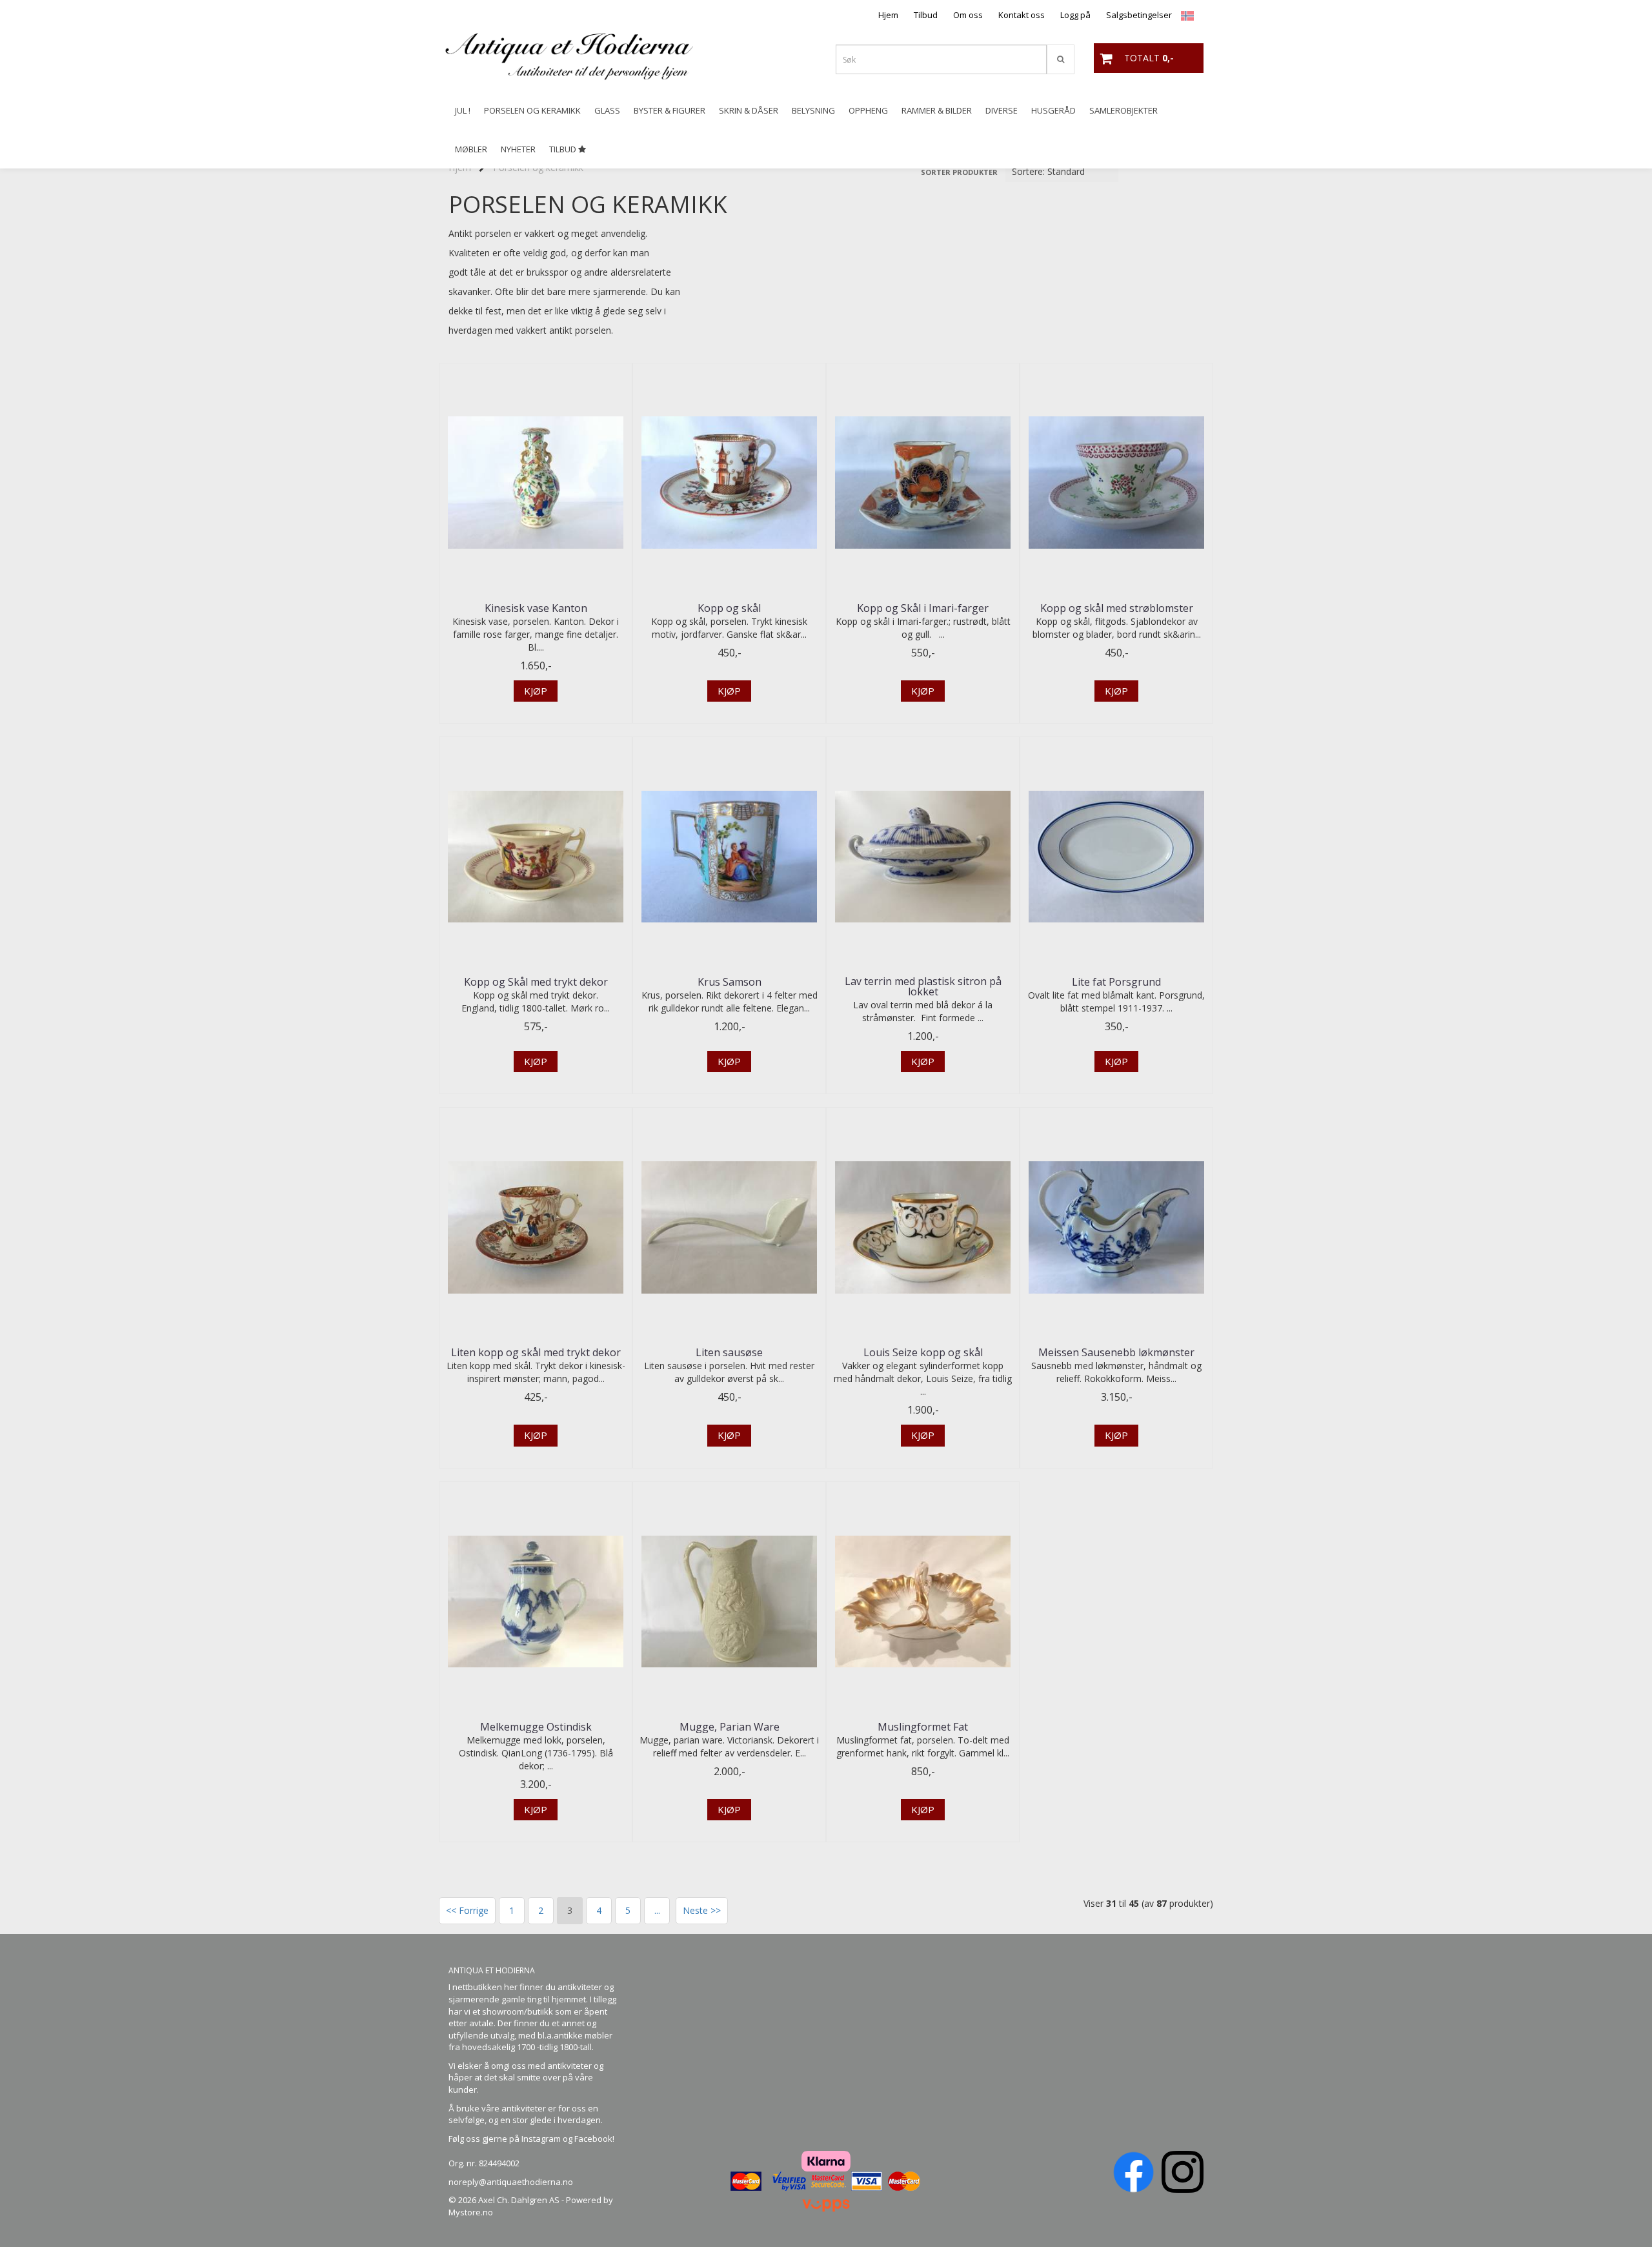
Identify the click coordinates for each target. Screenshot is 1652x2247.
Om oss (968, 15)
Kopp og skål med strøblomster (1117, 608)
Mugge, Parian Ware (730, 1727)
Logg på (1075, 15)
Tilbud (926, 15)
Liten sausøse (729, 1352)
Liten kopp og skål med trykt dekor (536, 1352)
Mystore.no (471, 2212)
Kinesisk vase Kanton (536, 608)
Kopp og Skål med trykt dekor (536, 982)
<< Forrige (467, 1910)
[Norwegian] (1184, 15)
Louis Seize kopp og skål (923, 1352)
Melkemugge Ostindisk (536, 1727)
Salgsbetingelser (1139, 15)
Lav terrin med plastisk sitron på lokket (923, 986)
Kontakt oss (1022, 15)
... (657, 1910)
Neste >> (702, 1910)
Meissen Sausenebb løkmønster (1116, 1352)
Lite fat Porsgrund (1116, 982)
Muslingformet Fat (923, 1727)
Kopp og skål (729, 608)
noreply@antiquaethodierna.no (511, 2182)
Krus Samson (730, 982)
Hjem (888, 15)
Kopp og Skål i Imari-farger (923, 608)
